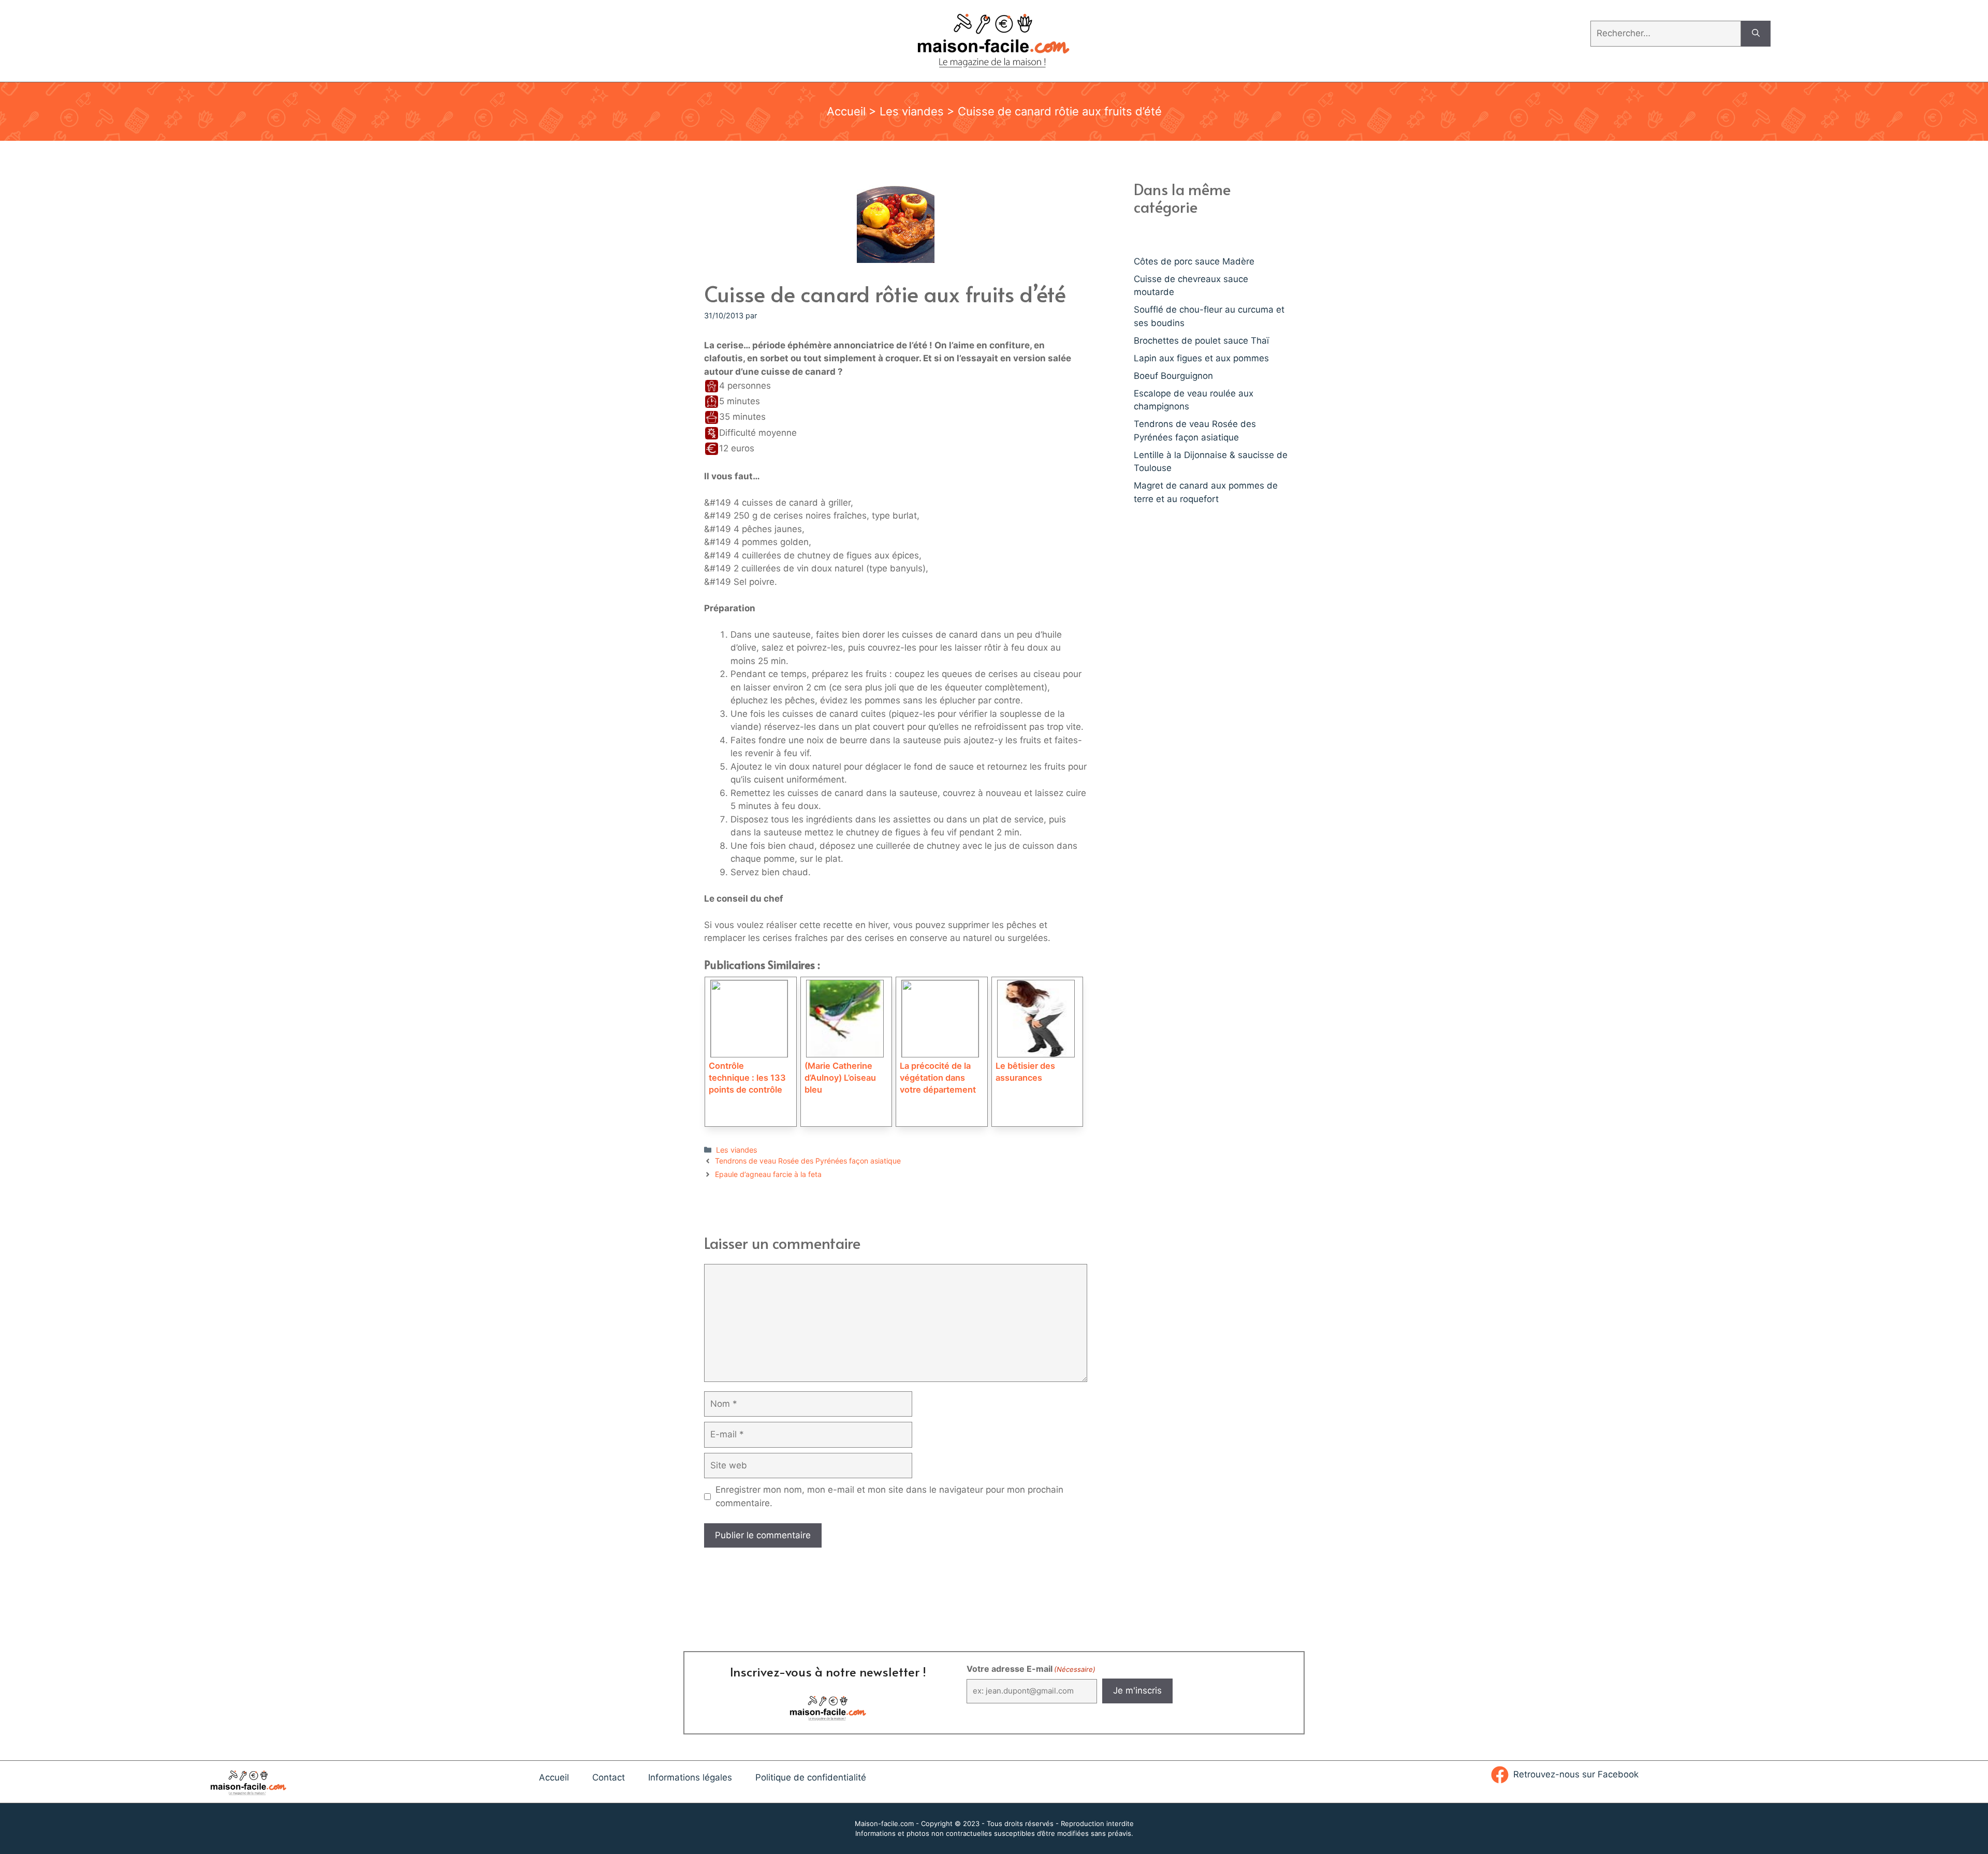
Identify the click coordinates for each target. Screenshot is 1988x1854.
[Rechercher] (1756, 34)
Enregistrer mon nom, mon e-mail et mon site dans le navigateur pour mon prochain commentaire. (889, 1496)
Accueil (846, 111)
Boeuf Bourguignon (1173, 376)
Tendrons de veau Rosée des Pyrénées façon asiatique (808, 1161)
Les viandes (912, 111)
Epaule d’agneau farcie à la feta (768, 1174)
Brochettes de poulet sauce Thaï (1201, 341)
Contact (609, 1777)
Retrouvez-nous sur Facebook (1576, 1774)
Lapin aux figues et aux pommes (1201, 358)
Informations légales (690, 1777)
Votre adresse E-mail (1031, 1669)
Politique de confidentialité (811, 1777)
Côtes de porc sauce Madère (1194, 261)
